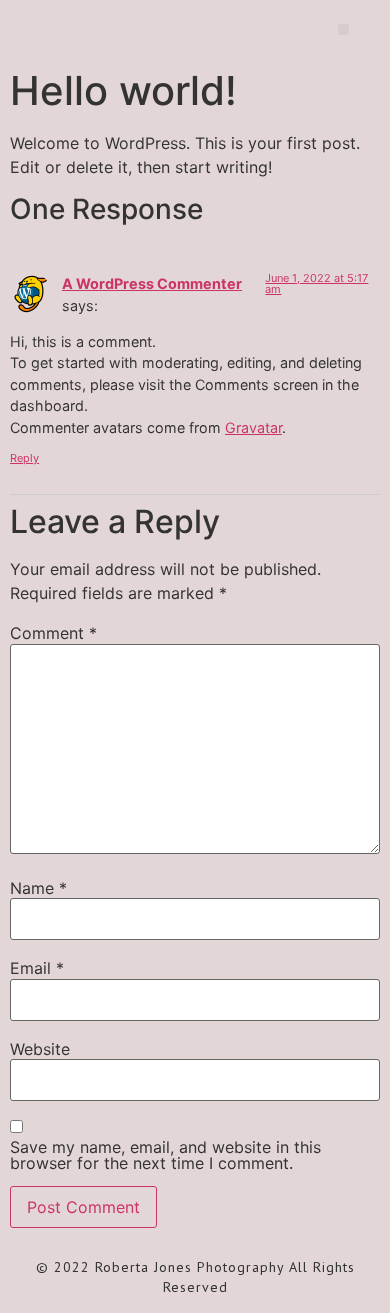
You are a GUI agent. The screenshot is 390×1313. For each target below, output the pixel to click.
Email (37, 968)
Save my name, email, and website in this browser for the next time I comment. (165, 1155)
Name (38, 888)
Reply (24, 458)
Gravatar (253, 427)
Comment (53, 633)
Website (40, 1049)
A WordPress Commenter (152, 283)
